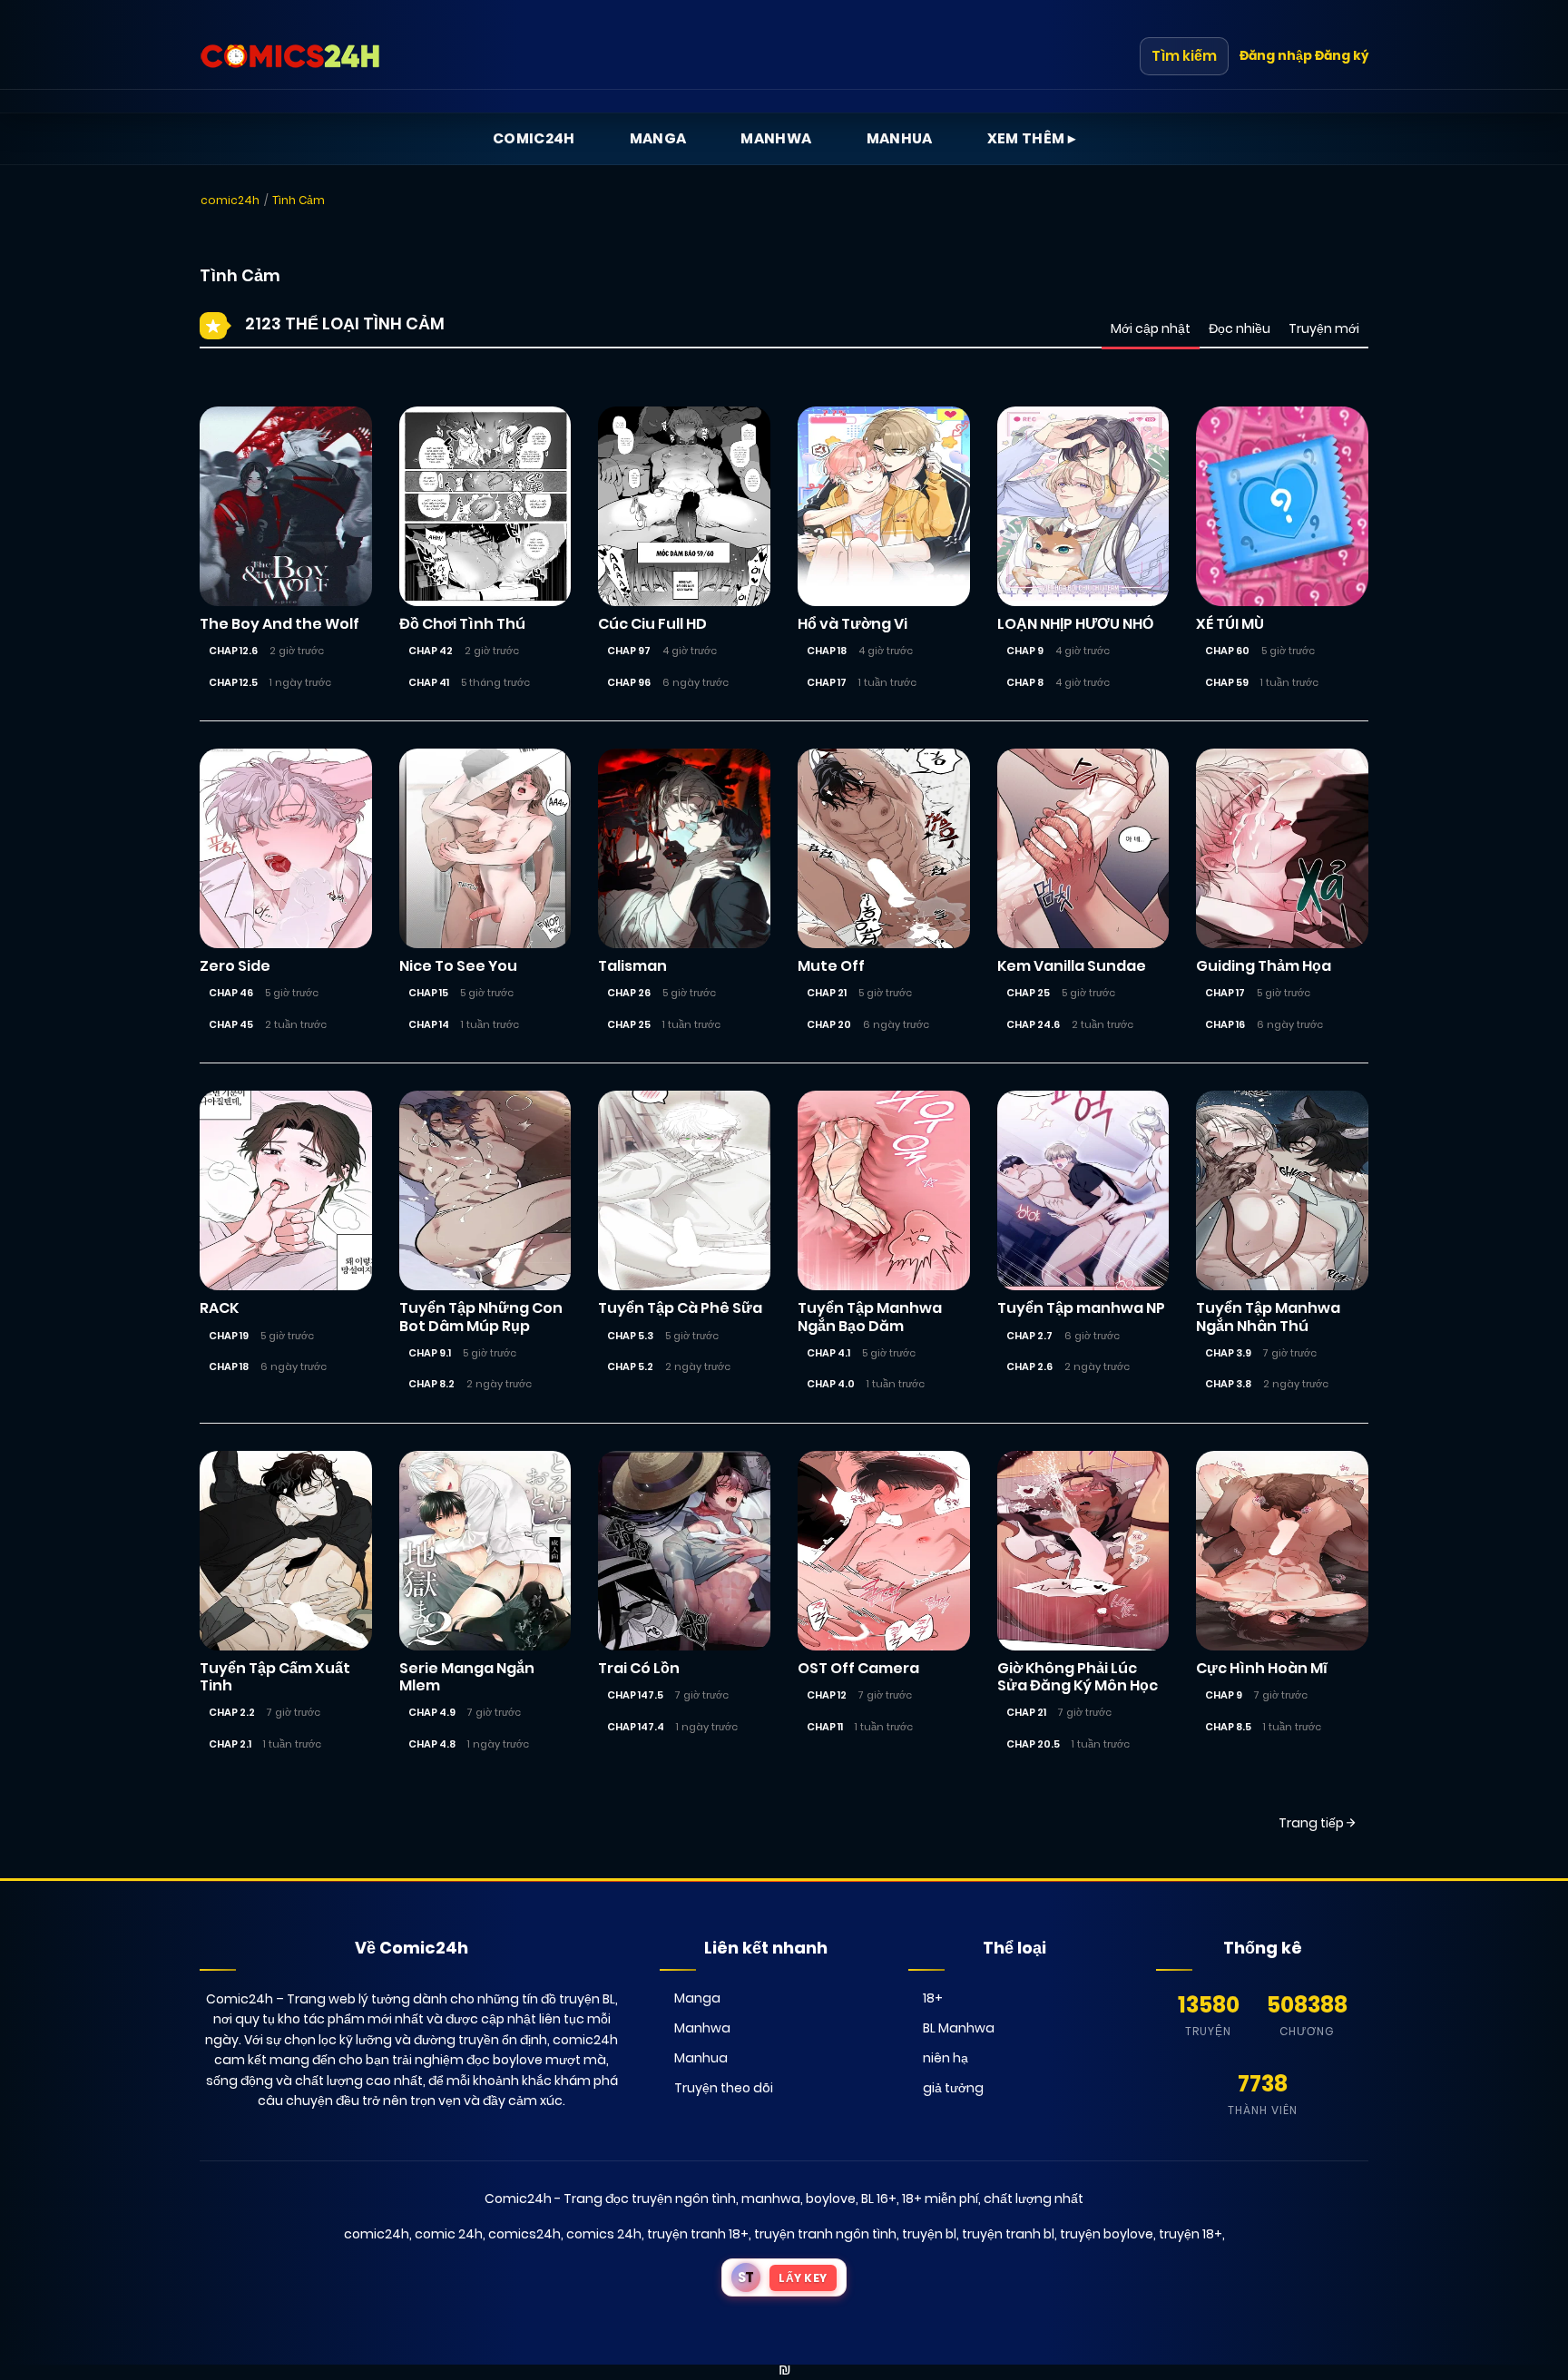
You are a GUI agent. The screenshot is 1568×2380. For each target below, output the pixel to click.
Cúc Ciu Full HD (652, 624)
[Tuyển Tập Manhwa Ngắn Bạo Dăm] (884, 1190)
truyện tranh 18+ (698, 2234)
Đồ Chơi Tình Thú (462, 624)
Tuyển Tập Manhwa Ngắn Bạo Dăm (870, 1317)
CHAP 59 (1227, 682)
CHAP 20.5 (1033, 1744)
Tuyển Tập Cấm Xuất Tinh (275, 1677)
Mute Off (831, 966)
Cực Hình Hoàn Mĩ (1262, 1668)
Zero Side (235, 966)
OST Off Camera (858, 1668)
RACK (219, 1308)
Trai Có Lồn (639, 1668)
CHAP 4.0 (831, 1384)
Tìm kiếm (1184, 56)
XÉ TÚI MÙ (1230, 624)
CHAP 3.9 (1228, 1353)
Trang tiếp (1313, 1823)
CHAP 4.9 (432, 1712)
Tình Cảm (299, 200)
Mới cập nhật (1151, 328)
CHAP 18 (827, 651)
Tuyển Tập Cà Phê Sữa (680, 1308)
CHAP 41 (429, 682)
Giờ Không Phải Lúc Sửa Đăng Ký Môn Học (1078, 1677)
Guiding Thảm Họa (1264, 966)
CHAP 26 (629, 993)
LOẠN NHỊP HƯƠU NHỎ (1075, 624)
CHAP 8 (1025, 682)
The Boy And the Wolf (279, 624)
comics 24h (604, 2234)
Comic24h (534, 138)
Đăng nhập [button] (1276, 55)
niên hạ (946, 2058)
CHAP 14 (429, 1024)
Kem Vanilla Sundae (1072, 966)
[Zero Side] (286, 847)
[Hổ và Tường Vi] (884, 505)
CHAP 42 (431, 651)
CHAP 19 (229, 1336)
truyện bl (929, 2234)
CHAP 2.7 (1029, 1336)
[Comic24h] (290, 56)
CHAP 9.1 (430, 1353)
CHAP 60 (1227, 651)
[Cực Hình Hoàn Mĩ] (1282, 1550)
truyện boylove (1107, 2234)
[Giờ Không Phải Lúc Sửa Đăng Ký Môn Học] (1083, 1550)
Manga (658, 138)
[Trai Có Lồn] (684, 1550)
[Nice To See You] (485, 847)
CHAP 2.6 (1029, 1366)
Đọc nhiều (1240, 328)
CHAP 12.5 (233, 682)
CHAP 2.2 (232, 1712)
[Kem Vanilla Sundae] (1083, 847)
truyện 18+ (1191, 2234)
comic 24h (449, 2234)
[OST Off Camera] (884, 1550)
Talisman (632, 966)
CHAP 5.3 (630, 1336)
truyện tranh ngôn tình (825, 2234)
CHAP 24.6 (1033, 1024)
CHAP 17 (827, 682)
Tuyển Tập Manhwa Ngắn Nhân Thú (1268, 1317)
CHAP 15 (428, 993)
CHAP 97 (629, 651)
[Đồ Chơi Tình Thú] (485, 505)
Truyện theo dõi (724, 2088)
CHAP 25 (629, 1024)
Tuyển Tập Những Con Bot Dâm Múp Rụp (481, 1317)
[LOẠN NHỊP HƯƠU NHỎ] (1083, 505)
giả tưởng (953, 2088)
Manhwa (776, 138)
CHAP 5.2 (630, 1366)
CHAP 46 (231, 993)
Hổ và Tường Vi (853, 624)
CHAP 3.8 (1228, 1384)
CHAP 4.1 (828, 1353)
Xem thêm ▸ (1032, 138)
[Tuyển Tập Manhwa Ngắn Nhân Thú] (1282, 1190)
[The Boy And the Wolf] (286, 505)
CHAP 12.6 (233, 651)
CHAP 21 (827, 993)
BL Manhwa (959, 2028)
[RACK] (286, 1190)
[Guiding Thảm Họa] (1282, 847)
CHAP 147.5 (635, 1695)
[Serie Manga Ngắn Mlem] (485, 1550)
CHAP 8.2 (431, 1384)
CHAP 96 (629, 682)
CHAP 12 (827, 1695)
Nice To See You (458, 966)
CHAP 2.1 (230, 1744)
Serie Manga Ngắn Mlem (467, 1677)
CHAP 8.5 (1228, 1727)
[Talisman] (684, 847)
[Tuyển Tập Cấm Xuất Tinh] (286, 1550)
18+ (933, 1998)
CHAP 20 (829, 1024)
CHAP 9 (1025, 651)
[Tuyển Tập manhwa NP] (1083, 1190)
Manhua (900, 138)
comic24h (230, 200)
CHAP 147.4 (636, 1727)
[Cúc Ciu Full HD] (684, 505)
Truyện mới (1324, 328)
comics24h (524, 2234)
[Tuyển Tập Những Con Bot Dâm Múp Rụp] (485, 1190)
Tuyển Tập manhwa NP (1081, 1308)
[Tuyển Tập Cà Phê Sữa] (684, 1190)
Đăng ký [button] (1342, 55)
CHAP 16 (1225, 1024)
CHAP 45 (231, 1024)
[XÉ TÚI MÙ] (1282, 505)
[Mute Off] (884, 847)
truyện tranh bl (1008, 2234)
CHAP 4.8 (432, 1744)
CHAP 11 (825, 1727)
